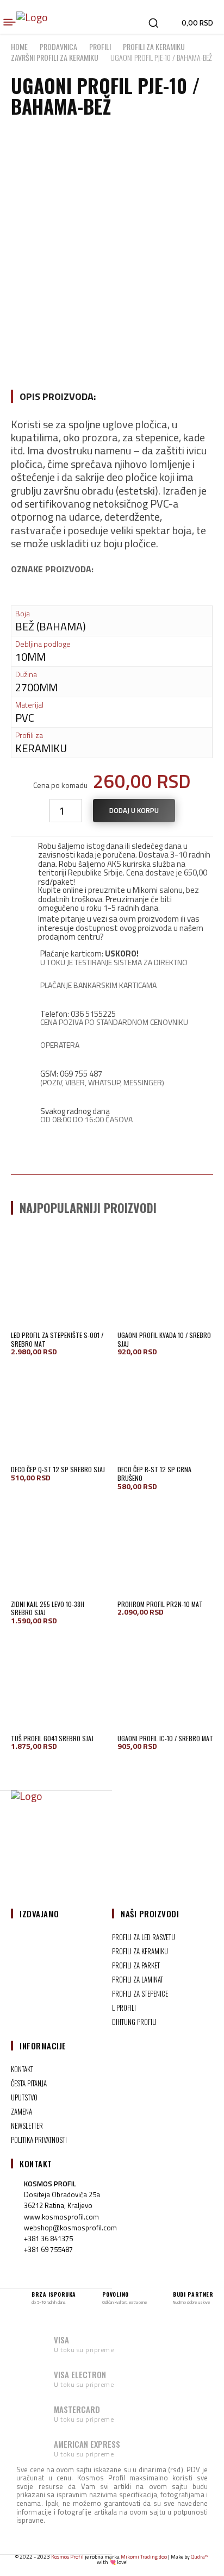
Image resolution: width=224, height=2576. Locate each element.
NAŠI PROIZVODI (150, 1914)
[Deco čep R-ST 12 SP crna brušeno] (165, 1413)
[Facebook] (73, 1856)
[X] (125, 1856)
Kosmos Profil (67, 2557)
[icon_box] (112, 756)
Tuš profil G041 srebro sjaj (52, 1738)
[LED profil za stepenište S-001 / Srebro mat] (59, 1279)
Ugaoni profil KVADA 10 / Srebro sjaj (164, 1339)
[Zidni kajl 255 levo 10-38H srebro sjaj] (59, 1548)
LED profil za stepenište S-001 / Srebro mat (57, 1339)
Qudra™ (200, 2557)
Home (19, 46)
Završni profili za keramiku (55, 57)
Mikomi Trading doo (144, 2557)
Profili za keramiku (154, 46)
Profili (100, 46)
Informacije (43, 2046)
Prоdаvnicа (58, 46)
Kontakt (36, 2164)
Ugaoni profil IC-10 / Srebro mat (165, 1738)
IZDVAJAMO (39, 1914)
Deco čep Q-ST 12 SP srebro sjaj (58, 1469)
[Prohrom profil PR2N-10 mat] (165, 1548)
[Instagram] (99, 1856)
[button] (153, 23)
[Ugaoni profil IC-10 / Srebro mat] (165, 1682)
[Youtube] (151, 1856)
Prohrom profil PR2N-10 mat (160, 1604)
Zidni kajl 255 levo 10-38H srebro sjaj (48, 1608)
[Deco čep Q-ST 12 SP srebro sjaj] (59, 1413)
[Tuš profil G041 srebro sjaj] (59, 1682)
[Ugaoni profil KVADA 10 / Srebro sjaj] (165, 1279)
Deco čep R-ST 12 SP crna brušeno (154, 1474)
